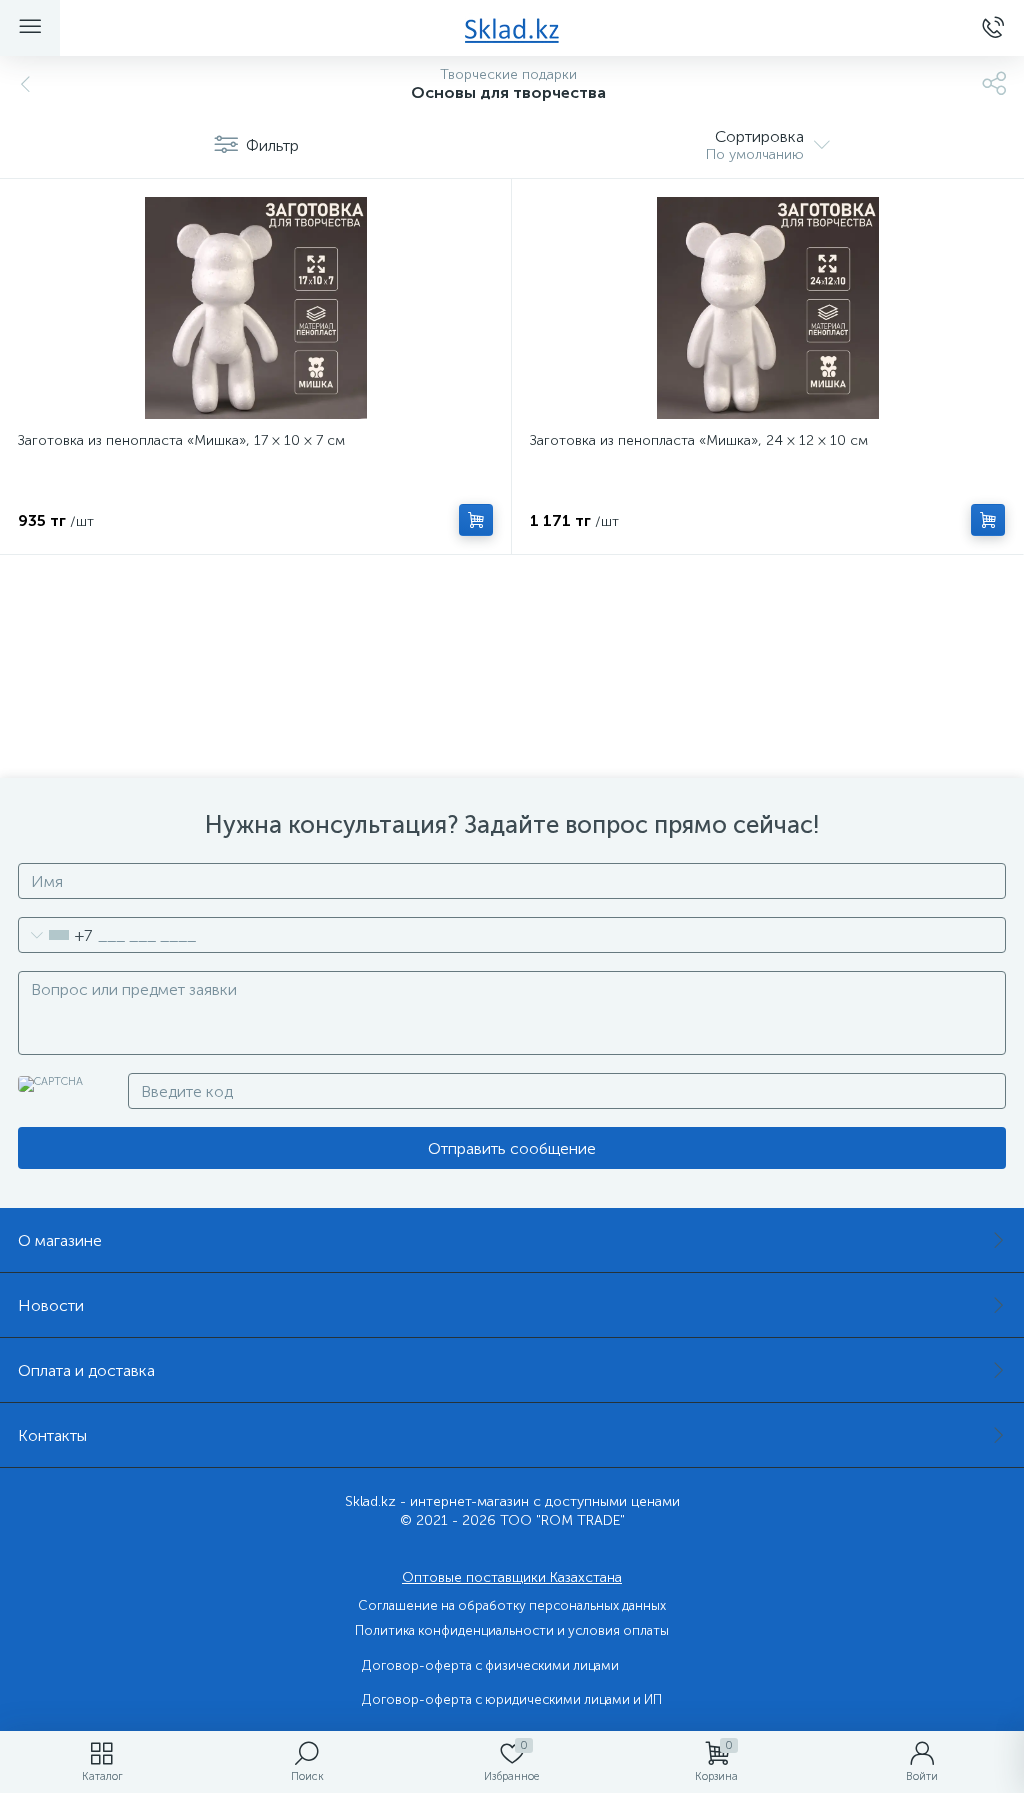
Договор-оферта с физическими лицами (490, 1665)
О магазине (60, 1240)
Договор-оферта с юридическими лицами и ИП (512, 1699)
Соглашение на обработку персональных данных (512, 1605)
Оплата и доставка (86, 1370)
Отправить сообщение (512, 1148)
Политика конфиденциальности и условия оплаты (512, 1630)
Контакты (52, 1435)
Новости (51, 1305)
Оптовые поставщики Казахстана (512, 1577)
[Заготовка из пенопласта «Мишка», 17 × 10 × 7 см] (255, 308)
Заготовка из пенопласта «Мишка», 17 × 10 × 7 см (181, 440)
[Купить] (476, 520)
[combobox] (55, 935)
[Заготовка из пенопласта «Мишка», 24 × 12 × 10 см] (767, 308)
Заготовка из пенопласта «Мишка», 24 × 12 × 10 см (699, 440)
